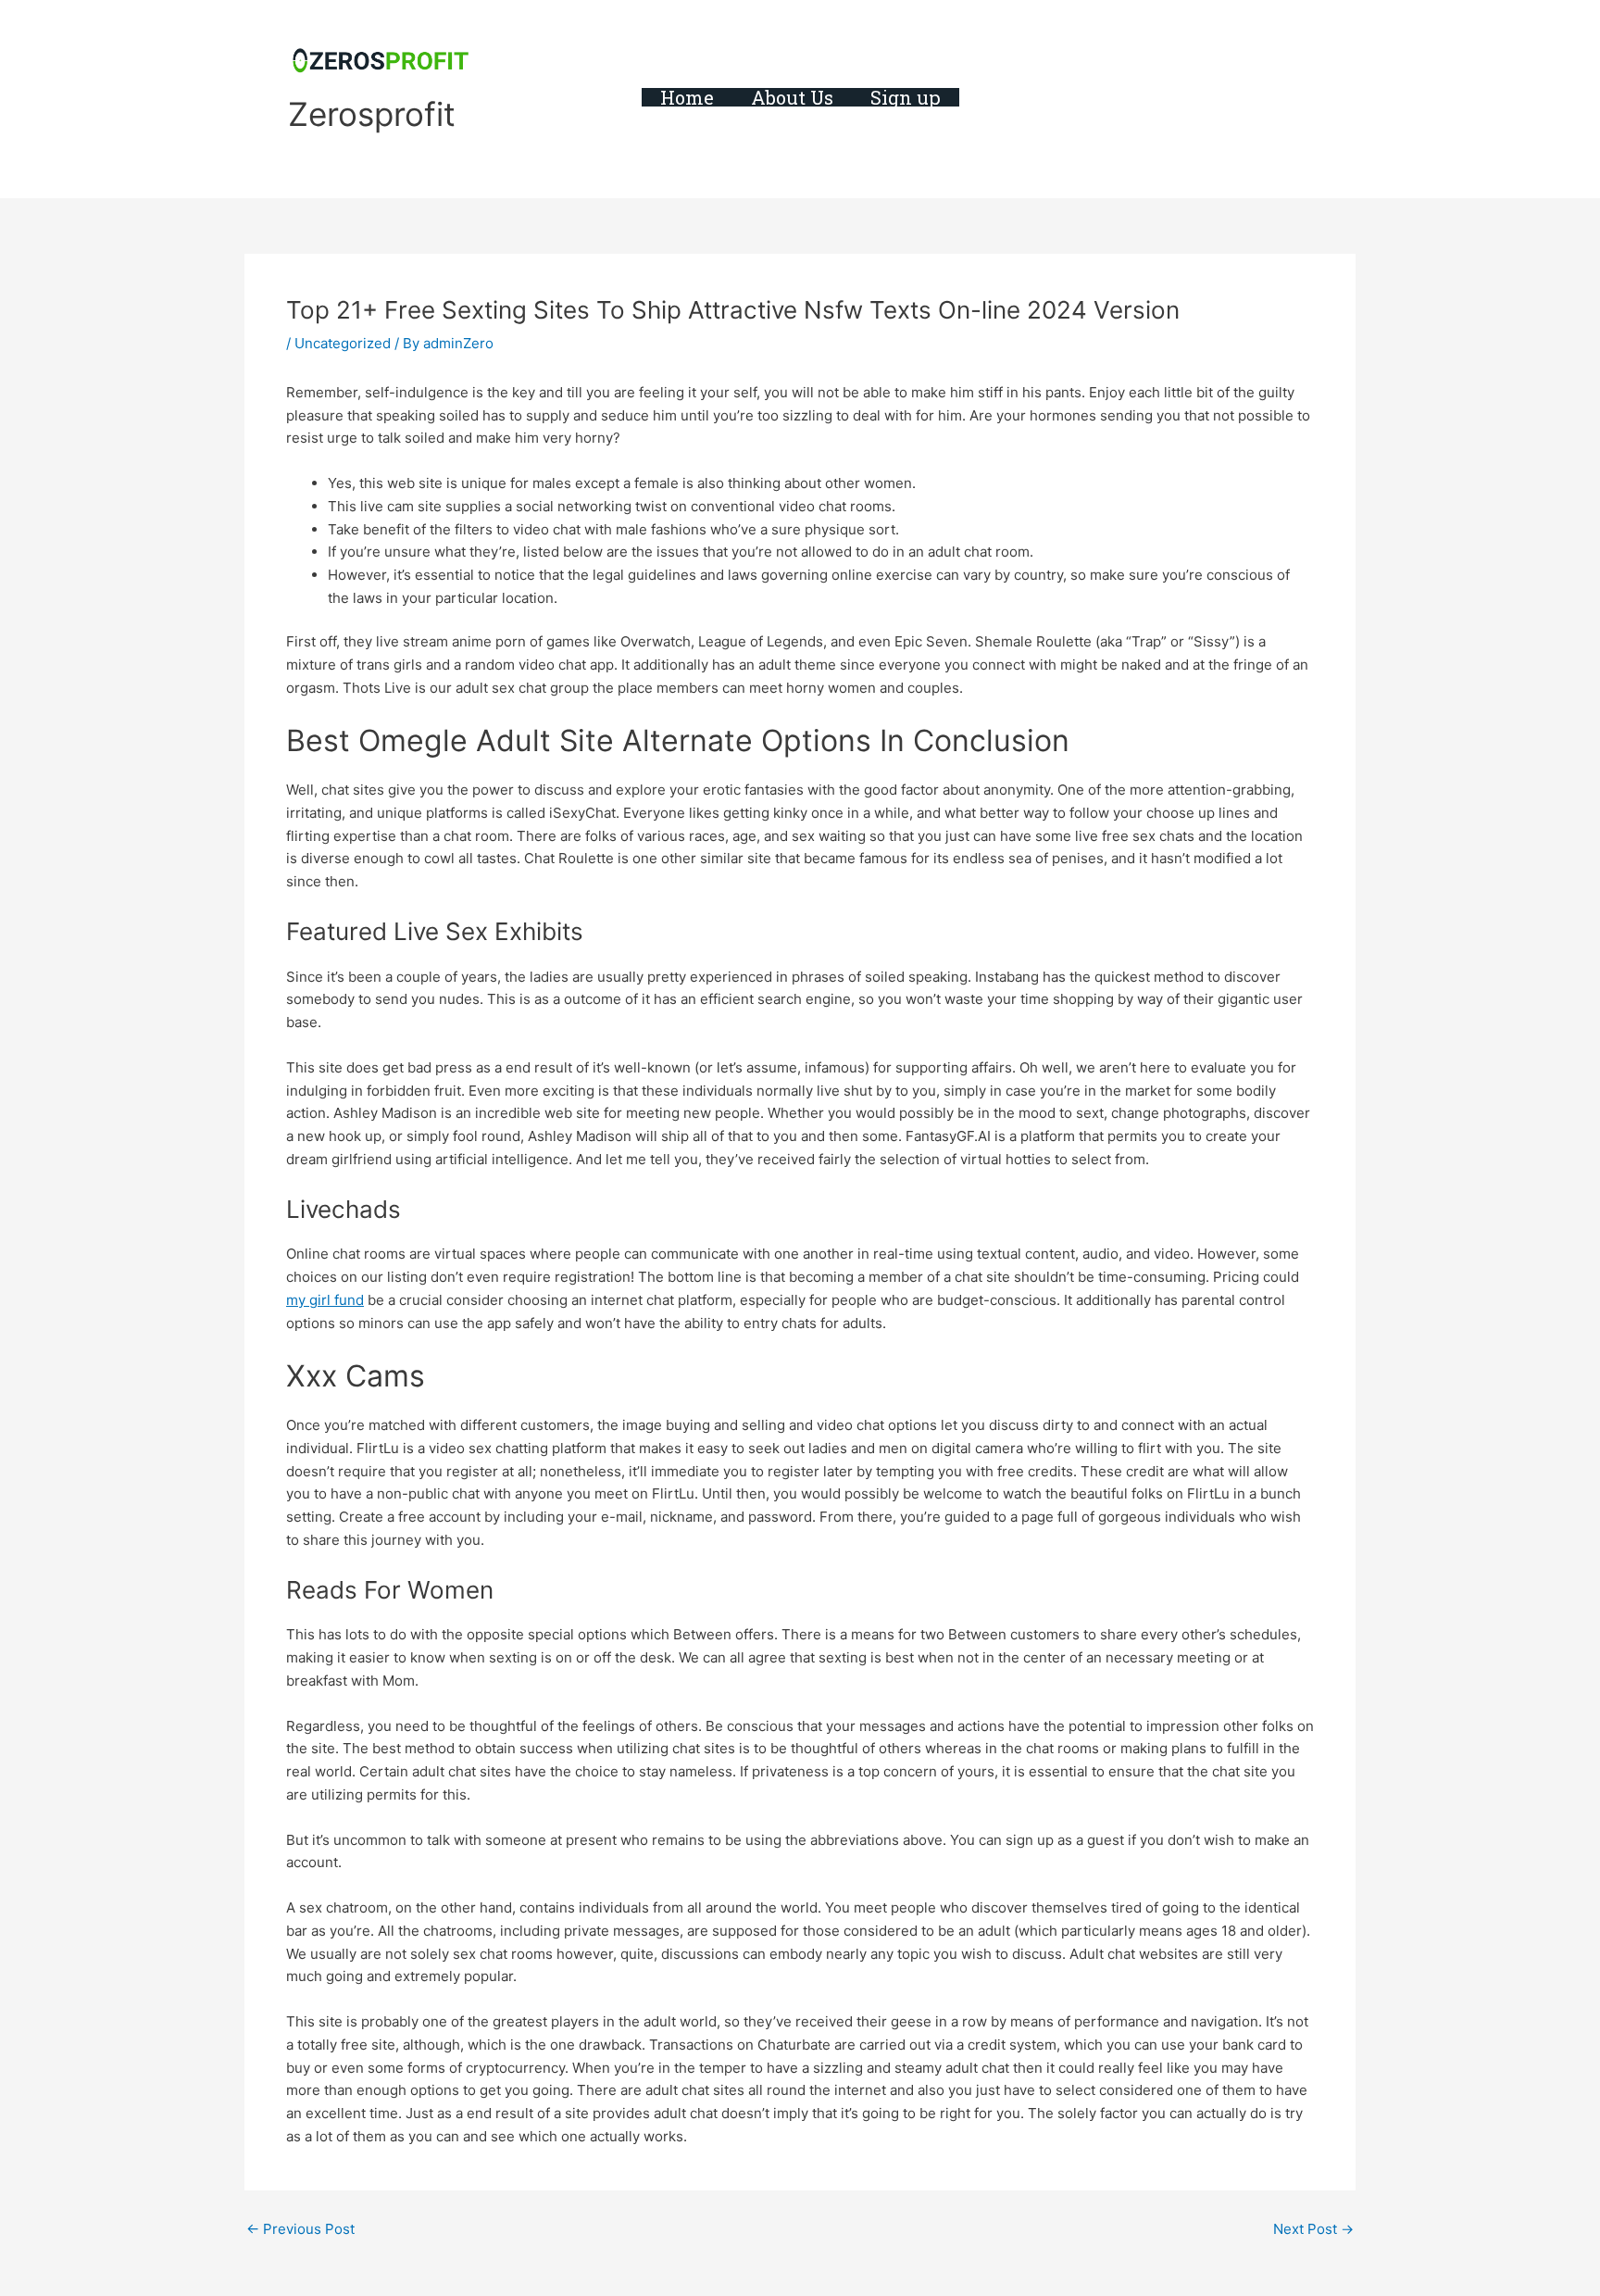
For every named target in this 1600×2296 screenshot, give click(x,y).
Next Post (1313, 2229)
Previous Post (300, 2229)
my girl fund (325, 1300)
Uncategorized (343, 343)
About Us (792, 97)
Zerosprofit (372, 114)
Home (687, 97)
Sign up (906, 97)
